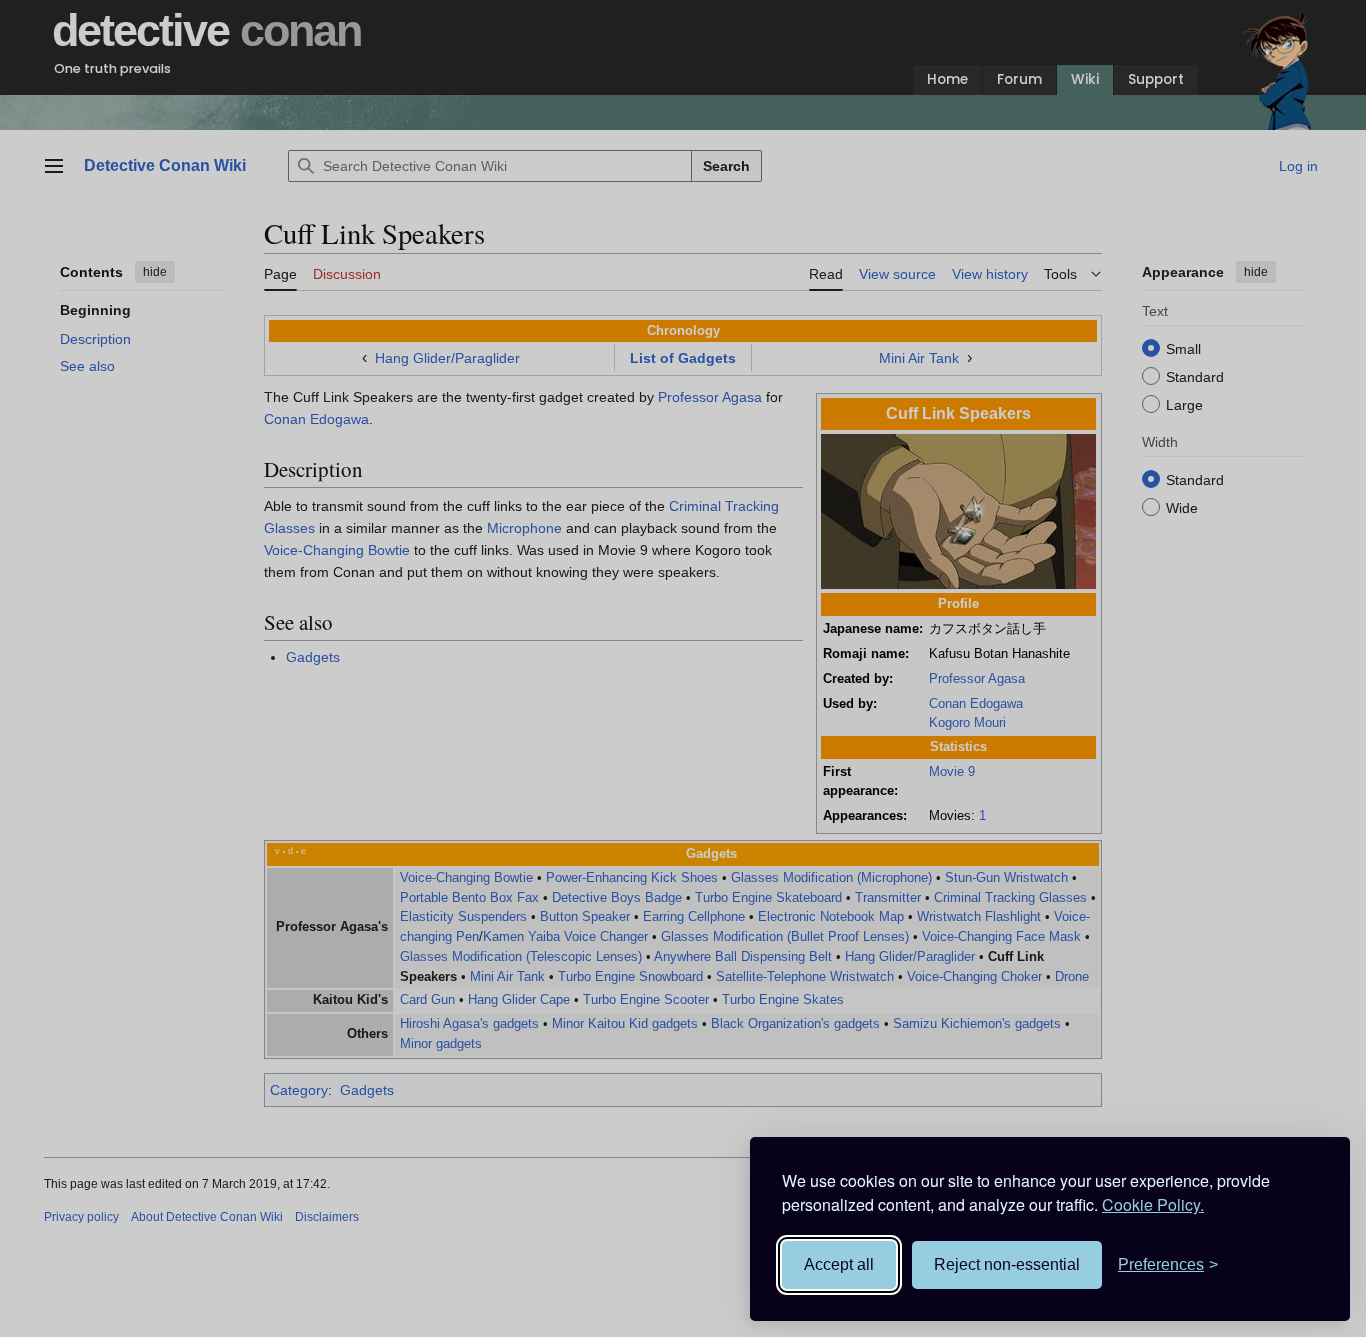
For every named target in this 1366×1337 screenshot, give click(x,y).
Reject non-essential (1007, 1264)
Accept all (839, 1264)
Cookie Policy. (1153, 1204)
